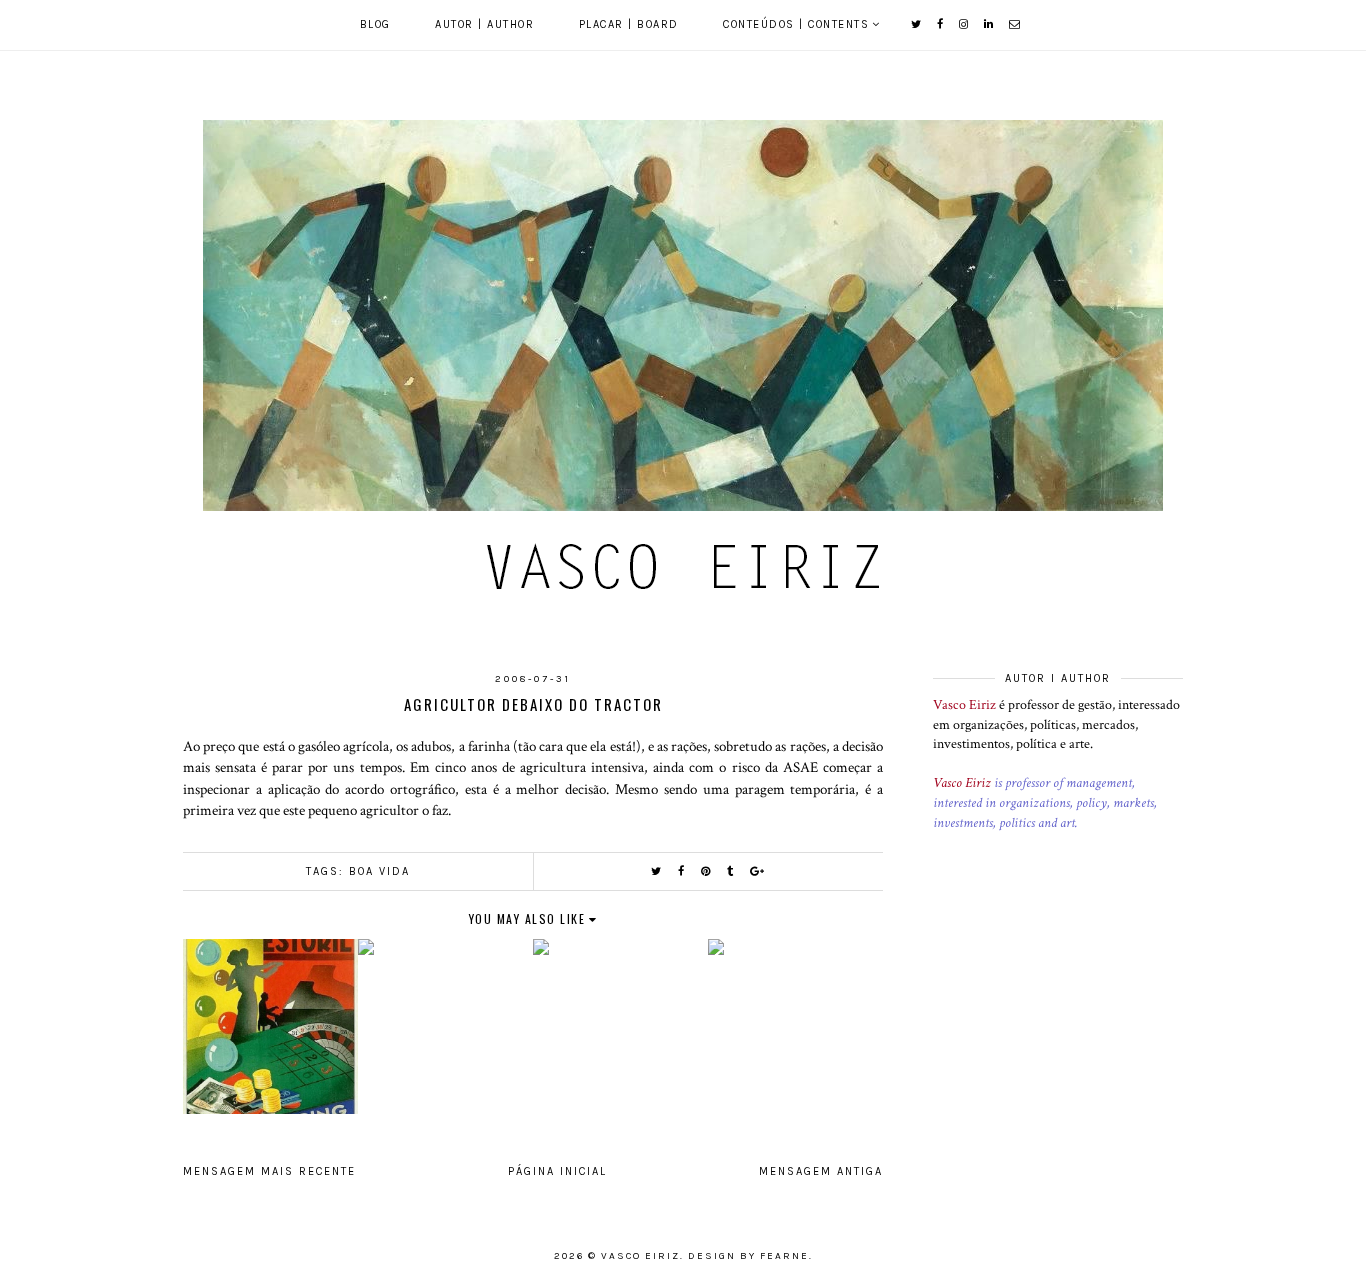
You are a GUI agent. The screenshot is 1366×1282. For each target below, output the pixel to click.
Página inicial (557, 1171)
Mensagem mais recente (269, 1171)
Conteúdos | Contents (796, 24)
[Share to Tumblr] (731, 871)
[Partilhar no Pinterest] (706, 871)
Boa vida (379, 871)
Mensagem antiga (821, 1171)
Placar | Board (629, 24)
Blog (375, 24)
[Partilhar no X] (657, 871)
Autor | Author (484, 24)
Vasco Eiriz (964, 705)
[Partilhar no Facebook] (682, 871)
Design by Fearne (748, 1256)
